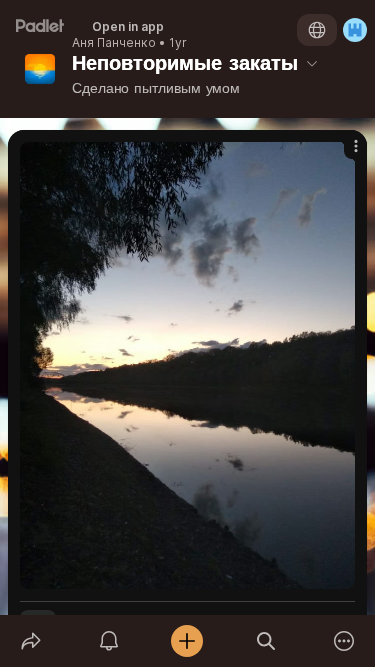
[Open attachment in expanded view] (187, 365)
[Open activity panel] (109, 641)
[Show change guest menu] (355, 30)
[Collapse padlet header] (312, 63)
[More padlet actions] (344, 641)
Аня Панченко (114, 43)
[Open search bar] (266, 641)
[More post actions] (343, 154)
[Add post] (187, 641)
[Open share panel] (31, 641)
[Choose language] (317, 30)
